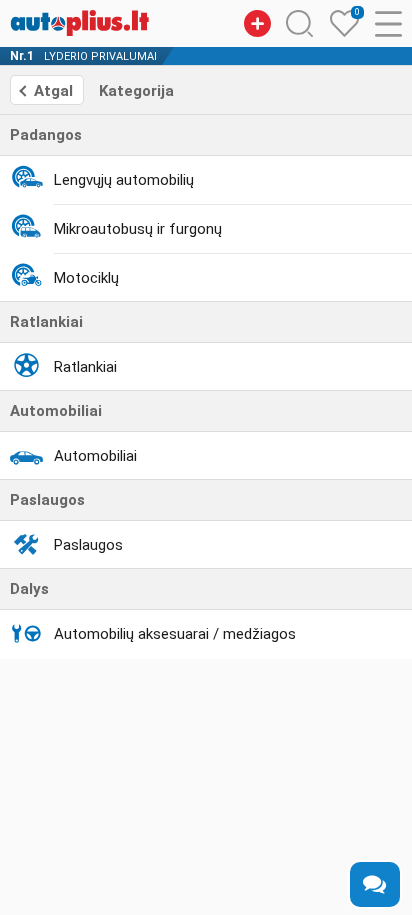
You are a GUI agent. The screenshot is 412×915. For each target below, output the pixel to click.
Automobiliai (95, 456)
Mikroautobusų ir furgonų (138, 229)
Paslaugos (88, 545)
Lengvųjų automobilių (124, 180)
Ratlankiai (85, 367)
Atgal (53, 91)
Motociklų (86, 278)
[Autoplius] (80, 23)
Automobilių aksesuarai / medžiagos (175, 634)
